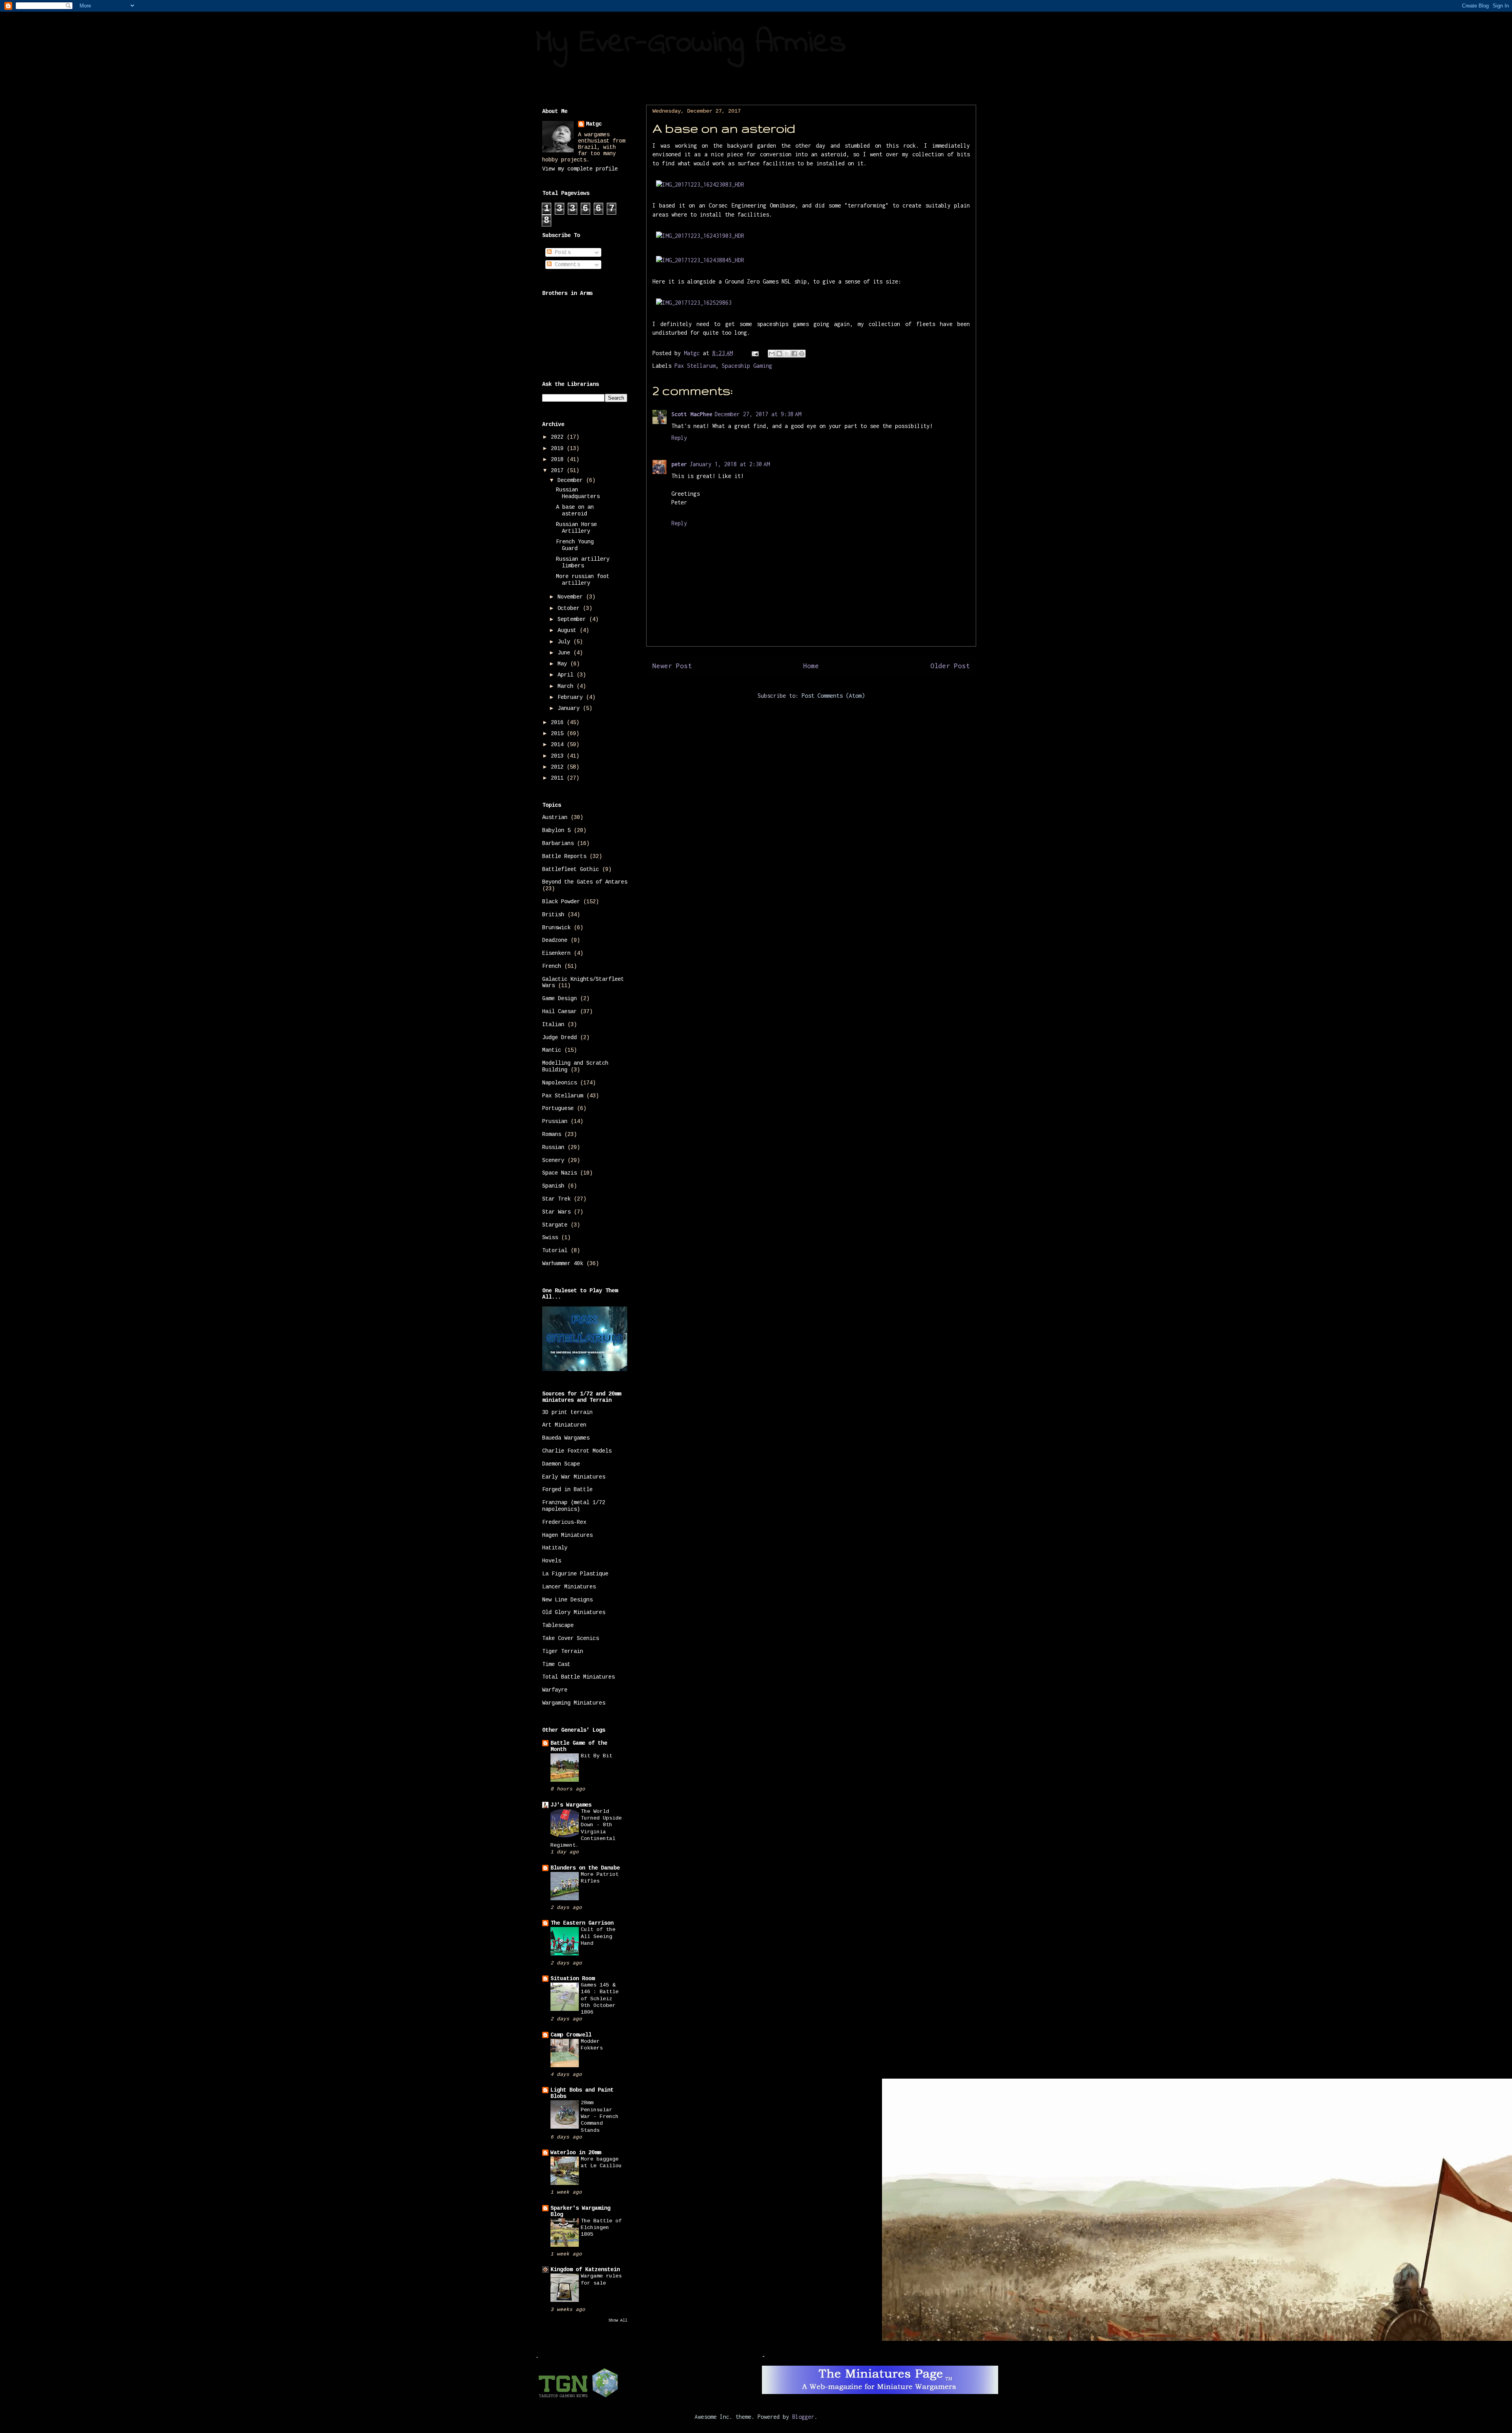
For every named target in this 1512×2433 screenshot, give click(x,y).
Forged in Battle (567, 1490)
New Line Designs (567, 1600)
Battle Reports (564, 856)
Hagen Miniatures (567, 1535)
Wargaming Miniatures (574, 1703)
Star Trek (556, 1199)
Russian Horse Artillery (576, 528)
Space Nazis (560, 1173)
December (572, 480)
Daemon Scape (561, 1464)
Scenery (553, 1160)
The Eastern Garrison (582, 1923)
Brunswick (556, 928)
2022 (559, 437)
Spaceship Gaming (747, 366)
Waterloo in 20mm (576, 2153)
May (564, 664)
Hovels (552, 1561)
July (565, 642)
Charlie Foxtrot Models (577, 1451)
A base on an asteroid (575, 511)
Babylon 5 (556, 830)
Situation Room (573, 1979)
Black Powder (561, 902)
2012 (559, 767)
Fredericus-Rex (564, 1522)
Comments (566, 265)
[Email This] (772, 354)
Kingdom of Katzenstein (585, 2270)
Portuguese (558, 1108)
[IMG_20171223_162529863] (694, 303)
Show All (618, 2320)
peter (679, 464)
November (572, 597)
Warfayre (555, 1690)
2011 (559, 778)
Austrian (555, 817)
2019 (559, 448)
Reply (679, 438)
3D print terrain (567, 1412)
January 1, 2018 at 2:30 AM (730, 464)
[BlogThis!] (779, 354)
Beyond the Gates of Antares (585, 882)
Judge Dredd (560, 1038)
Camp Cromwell (571, 2035)
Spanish (553, 1186)
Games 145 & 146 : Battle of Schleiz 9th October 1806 (600, 1999)
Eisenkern (556, 953)
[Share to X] (787, 354)
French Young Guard (575, 545)
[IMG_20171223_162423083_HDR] (700, 184)
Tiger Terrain (563, 1651)
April (567, 675)
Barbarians (558, 843)
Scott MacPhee (692, 414)
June (565, 653)
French (552, 966)
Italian (553, 1025)
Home (811, 666)
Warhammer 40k (563, 1264)
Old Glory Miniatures (574, 1612)
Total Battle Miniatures (578, 1677)
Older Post (950, 666)
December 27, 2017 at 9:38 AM (758, 414)
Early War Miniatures (574, 1477)
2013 (559, 756)
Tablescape (558, 1625)
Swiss (550, 1238)
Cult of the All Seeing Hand (598, 1936)
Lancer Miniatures (569, 1587)
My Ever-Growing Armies (691, 44)
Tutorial (555, 1251)
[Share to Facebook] (794, 354)
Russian (553, 1147)
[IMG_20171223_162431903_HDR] (700, 236)
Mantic (552, 1050)
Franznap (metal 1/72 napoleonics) (574, 1506)
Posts (561, 252)
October (570, 608)
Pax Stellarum (695, 366)
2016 (559, 723)
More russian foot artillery (583, 580)
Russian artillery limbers (583, 562)
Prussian (555, 1121)
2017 (559, 471)
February (572, 697)
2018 (559, 460)
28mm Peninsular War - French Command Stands (600, 2116)
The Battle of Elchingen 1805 (601, 2228)
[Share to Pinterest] (802, 354)
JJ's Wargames (571, 1805)
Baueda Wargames (566, 1438)
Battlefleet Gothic (571, 869)
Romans (552, 1134)
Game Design (560, 999)
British (553, 915)
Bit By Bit (597, 1756)
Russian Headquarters (578, 493)
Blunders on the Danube (585, 1868)
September (573, 619)
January (570, 708)
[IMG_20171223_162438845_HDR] (700, 260)
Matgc (594, 124)
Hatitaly (555, 1548)
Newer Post (672, 666)
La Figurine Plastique (575, 1574)
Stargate (555, 1225)
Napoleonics (560, 1083)
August (569, 630)
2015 (559, 734)
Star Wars (556, 1212)
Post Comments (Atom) (833, 696)
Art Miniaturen (564, 1425)
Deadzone (555, 940)
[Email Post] (755, 353)
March (567, 686)
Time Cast (556, 1664)
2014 (559, 745)
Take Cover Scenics (571, 1638)
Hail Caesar (560, 1012)
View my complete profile (580, 169)
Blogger (803, 2417)
